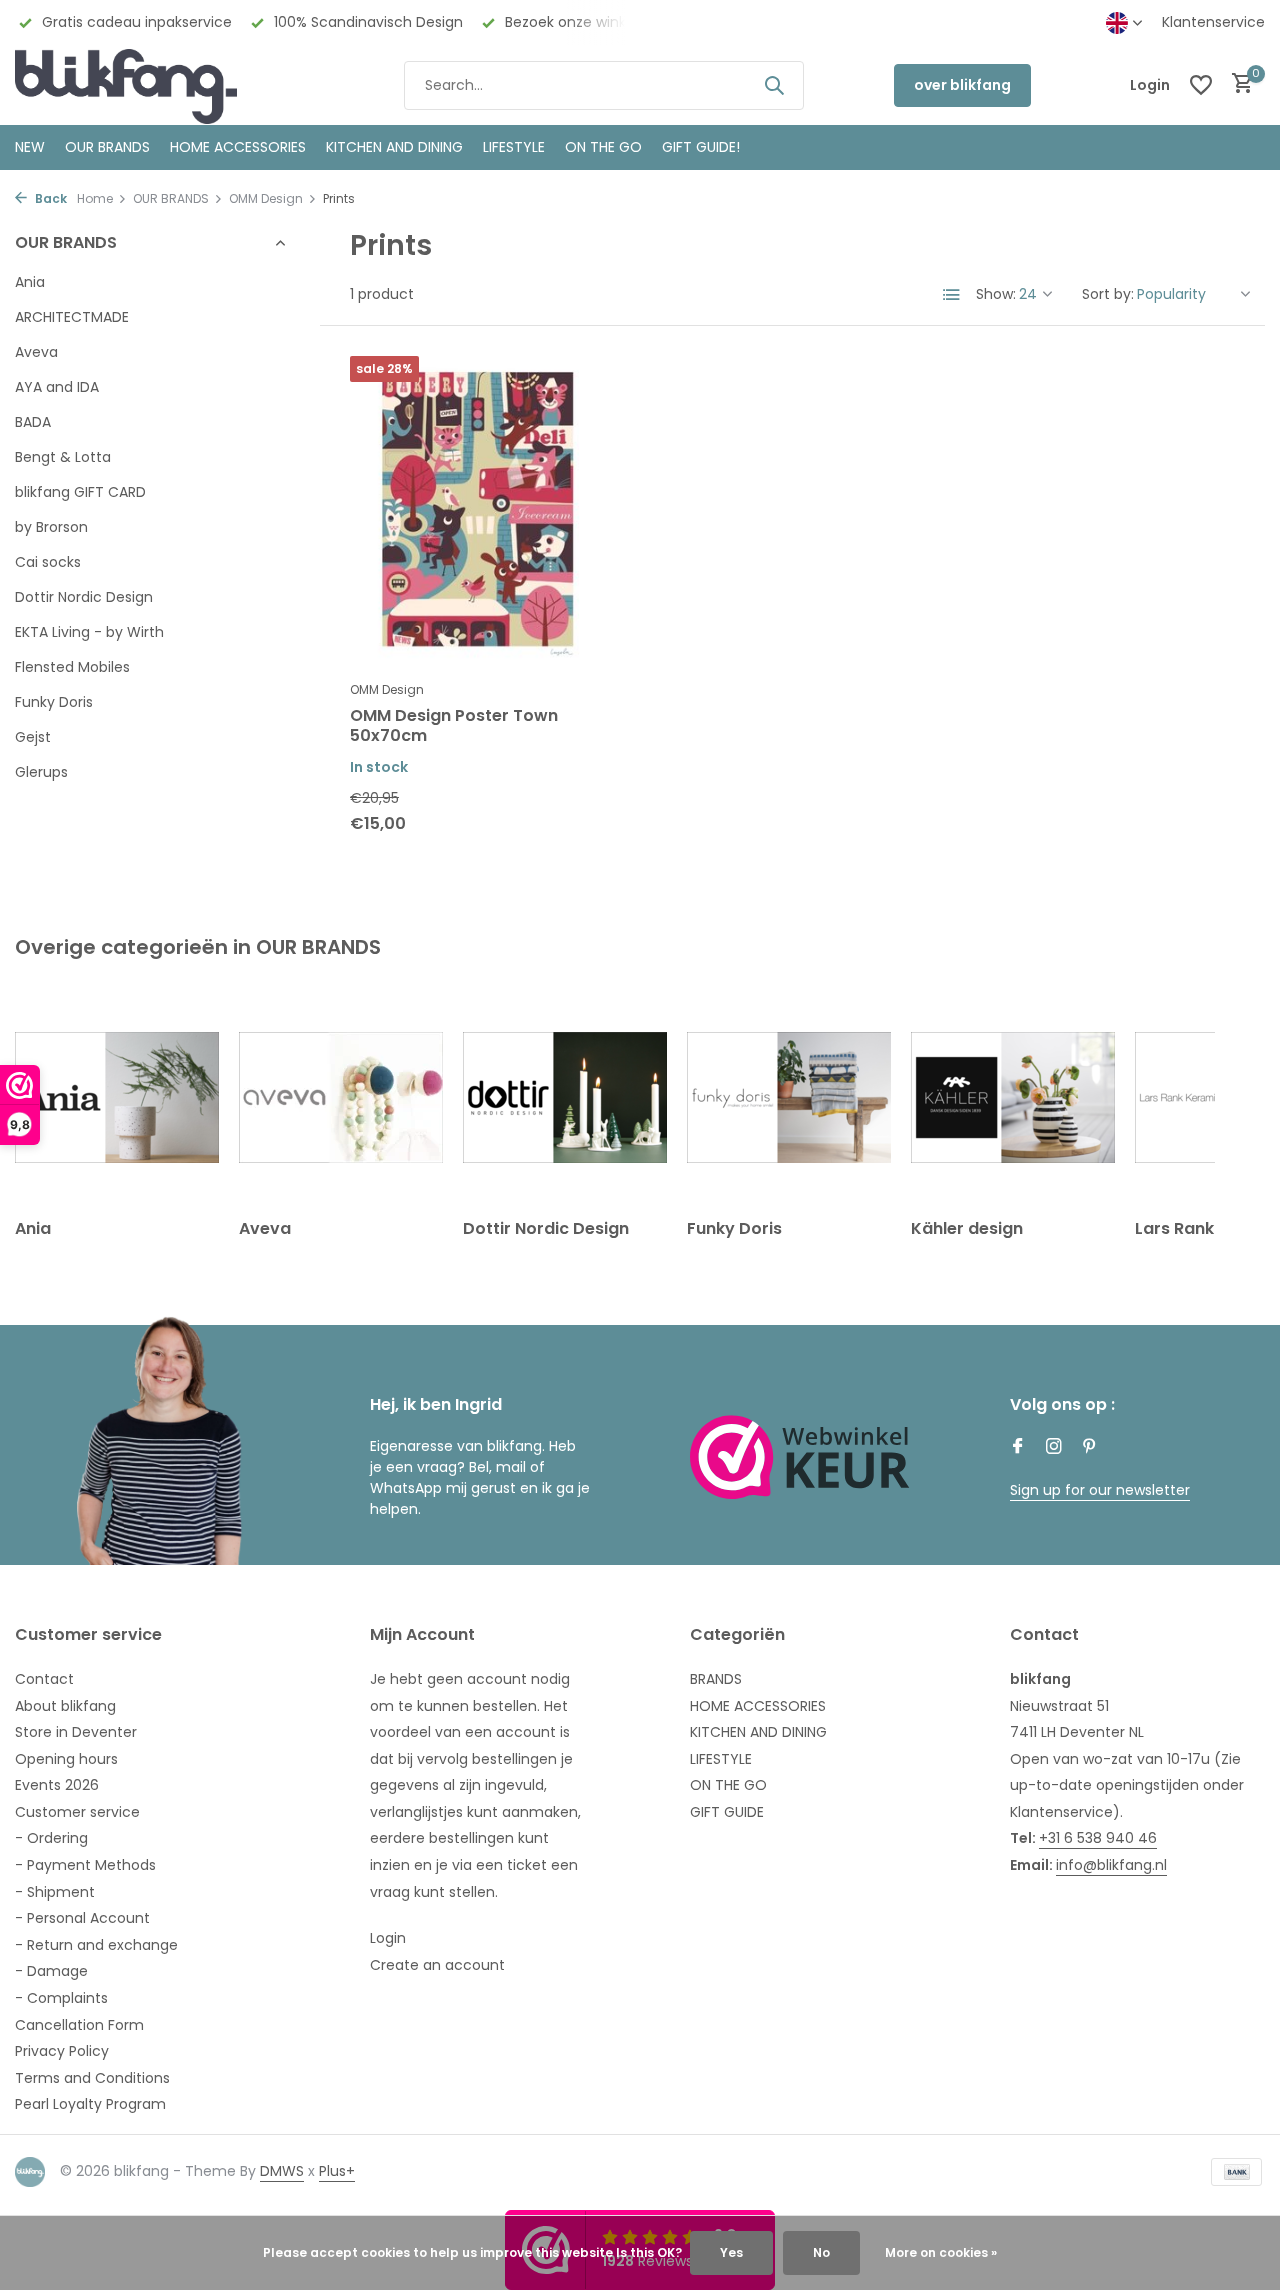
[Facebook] (1018, 1448)
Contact (44, 1679)
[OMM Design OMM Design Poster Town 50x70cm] (477, 512)
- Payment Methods (85, 1865)
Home (95, 198)
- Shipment (55, 1892)
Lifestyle (514, 147)
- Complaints (61, 1998)
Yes (731, 2252)
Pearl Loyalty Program (90, 2104)
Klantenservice (1213, 22)
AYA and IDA (57, 387)
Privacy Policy (62, 2051)
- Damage (51, 1971)
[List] (952, 295)
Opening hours (66, 1759)
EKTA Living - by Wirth (89, 632)
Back (49, 198)
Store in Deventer (76, 1732)
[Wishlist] (1201, 85)
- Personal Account (82, 1918)
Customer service (77, 1812)
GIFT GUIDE (727, 1812)
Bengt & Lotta (63, 457)
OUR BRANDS (107, 147)
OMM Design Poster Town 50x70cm (454, 727)
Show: (996, 294)
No (821, 2252)
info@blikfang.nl (1111, 1865)
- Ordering (51, 1838)
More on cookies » (941, 2252)
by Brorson (51, 527)
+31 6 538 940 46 (1098, 1838)
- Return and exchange (96, 1945)
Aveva (36, 352)
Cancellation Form (79, 2025)
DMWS (282, 2171)
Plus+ (337, 2171)
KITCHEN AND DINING (394, 147)
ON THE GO (603, 147)
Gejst (33, 737)
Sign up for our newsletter (1100, 1490)
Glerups (41, 772)
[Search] (774, 85)
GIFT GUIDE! (701, 147)
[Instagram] (1054, 1448)
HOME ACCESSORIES (238, 147)
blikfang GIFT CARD (80, 492)
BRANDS (716, 1679)
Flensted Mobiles (72, 667)
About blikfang (65, 1706)
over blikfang (962, 85)
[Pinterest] (1090, 1448)
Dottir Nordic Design (84, 597)
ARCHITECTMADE (72, 317)
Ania (30, 282)
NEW (30, 147)
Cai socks (48, 562)
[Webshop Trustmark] (800, 1457)
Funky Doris (54, 702)
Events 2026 (57, 1785)
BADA (33, 422)
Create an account (437, 1965)
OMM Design (266, 198)
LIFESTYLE (721, 1759)
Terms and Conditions (92, 2078)
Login (388, 1938)
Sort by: (1108, 294)
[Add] (570, 832)
